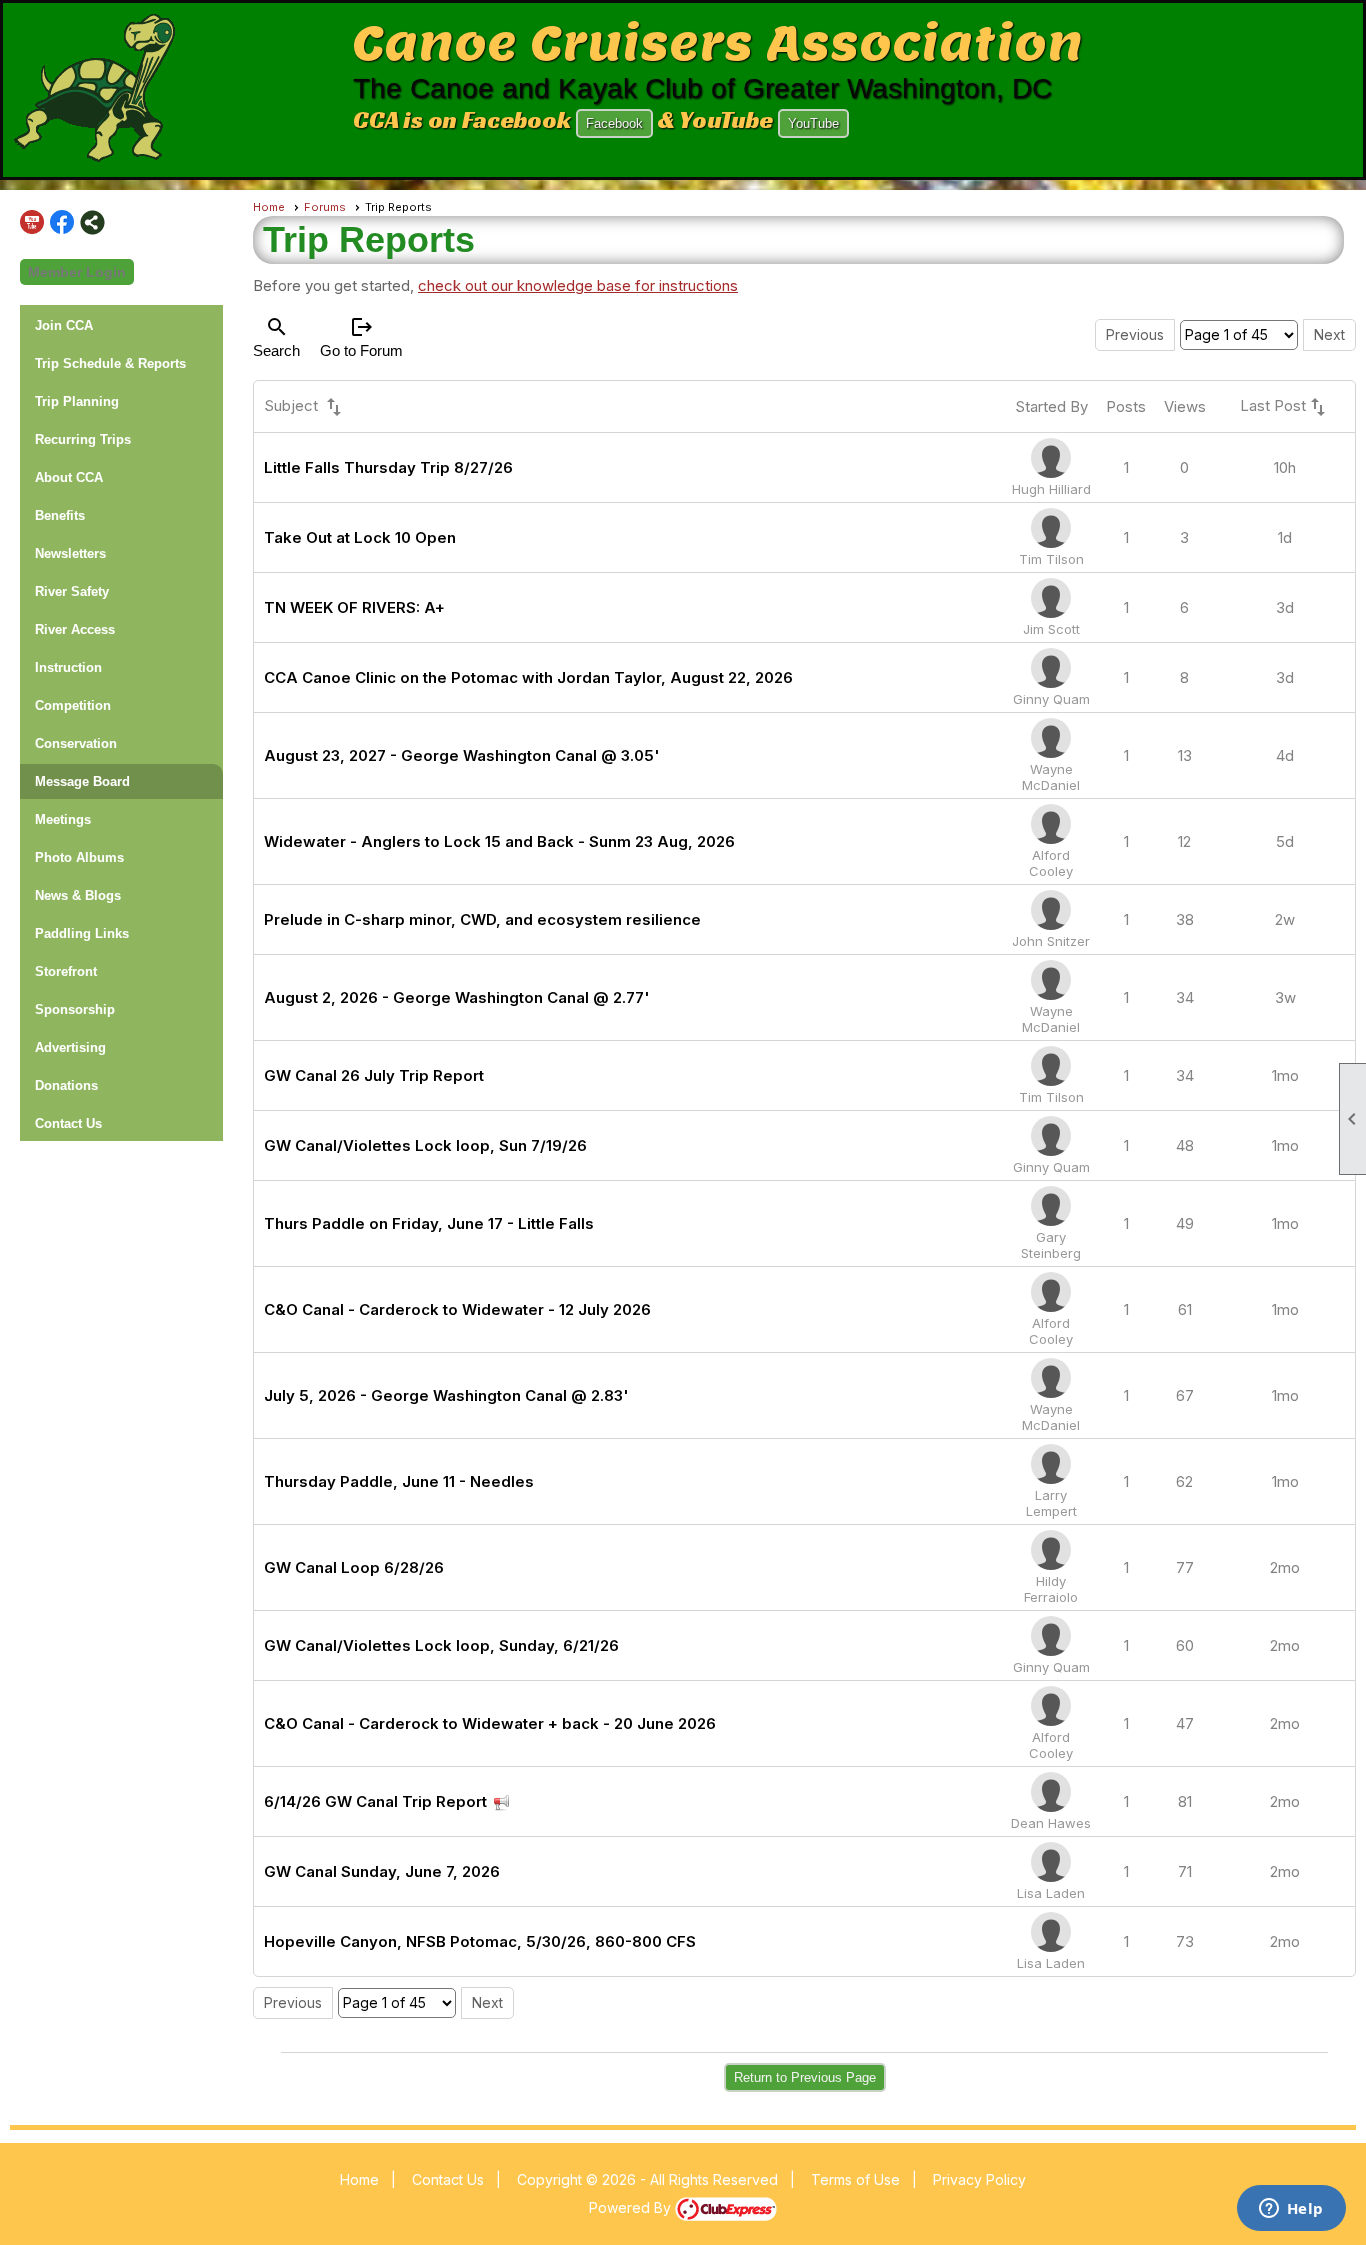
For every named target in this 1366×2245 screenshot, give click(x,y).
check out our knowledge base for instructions (578, 285)
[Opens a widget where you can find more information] (1291, 2210)
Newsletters (70, 553)
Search (276, 337)
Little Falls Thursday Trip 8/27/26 (388, 467)
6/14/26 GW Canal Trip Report (375, 1801)
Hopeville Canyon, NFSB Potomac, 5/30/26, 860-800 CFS (480, 1941)
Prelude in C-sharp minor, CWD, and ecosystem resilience (482, 919)
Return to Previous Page (805, 2077)
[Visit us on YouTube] (32, 222)
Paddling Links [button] (82, 933)
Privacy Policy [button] (979, 2179)
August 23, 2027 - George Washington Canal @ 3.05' (462, 755)
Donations (66, 1085)
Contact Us (68, 1123)
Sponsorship (75, 1009)
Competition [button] (73, 705)
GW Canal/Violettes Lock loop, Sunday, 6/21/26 (441, 1645)
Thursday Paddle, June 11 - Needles (399, 1481)
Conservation (76, 743)
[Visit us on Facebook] (62, 222)
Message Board (82, 781)
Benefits (60, 515)
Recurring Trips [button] (83, 439)
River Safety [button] (72, 591)
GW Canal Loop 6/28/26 (354, 1567)
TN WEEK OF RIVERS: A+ (354, 607)
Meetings (63, 819)
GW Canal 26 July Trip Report (374, 1075)
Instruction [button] (68, 667)
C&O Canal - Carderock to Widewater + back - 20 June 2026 (490, 1723)
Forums (325, 207)
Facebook (614, 123)
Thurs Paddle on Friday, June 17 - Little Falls (429, 1223)
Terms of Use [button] (855, 2179)
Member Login (77, 272)
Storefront (66, 971)
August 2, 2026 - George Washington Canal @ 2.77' (457, 997)
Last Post (1285, 407)
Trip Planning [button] (77, 401)
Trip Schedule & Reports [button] (110, 363)
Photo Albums (79, 857)
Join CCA (64, 325)
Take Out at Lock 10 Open (360, 537)
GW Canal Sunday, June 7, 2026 (382, 1871)
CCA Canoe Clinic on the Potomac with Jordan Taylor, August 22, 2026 (528, 677)
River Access (75, 629)
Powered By (632, 2207)
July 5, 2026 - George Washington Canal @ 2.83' (446, 1395)
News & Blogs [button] (78, 895)
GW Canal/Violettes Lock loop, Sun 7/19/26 (425, 1145)
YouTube (813, 123)
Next (1329, 334)
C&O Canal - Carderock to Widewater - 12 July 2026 (457, 1309)
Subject (305, 407)
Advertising (70, 1047)
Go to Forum (361, 337)
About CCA (69, 477)
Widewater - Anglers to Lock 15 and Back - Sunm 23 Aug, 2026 (499, 841)
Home (269, 207)
